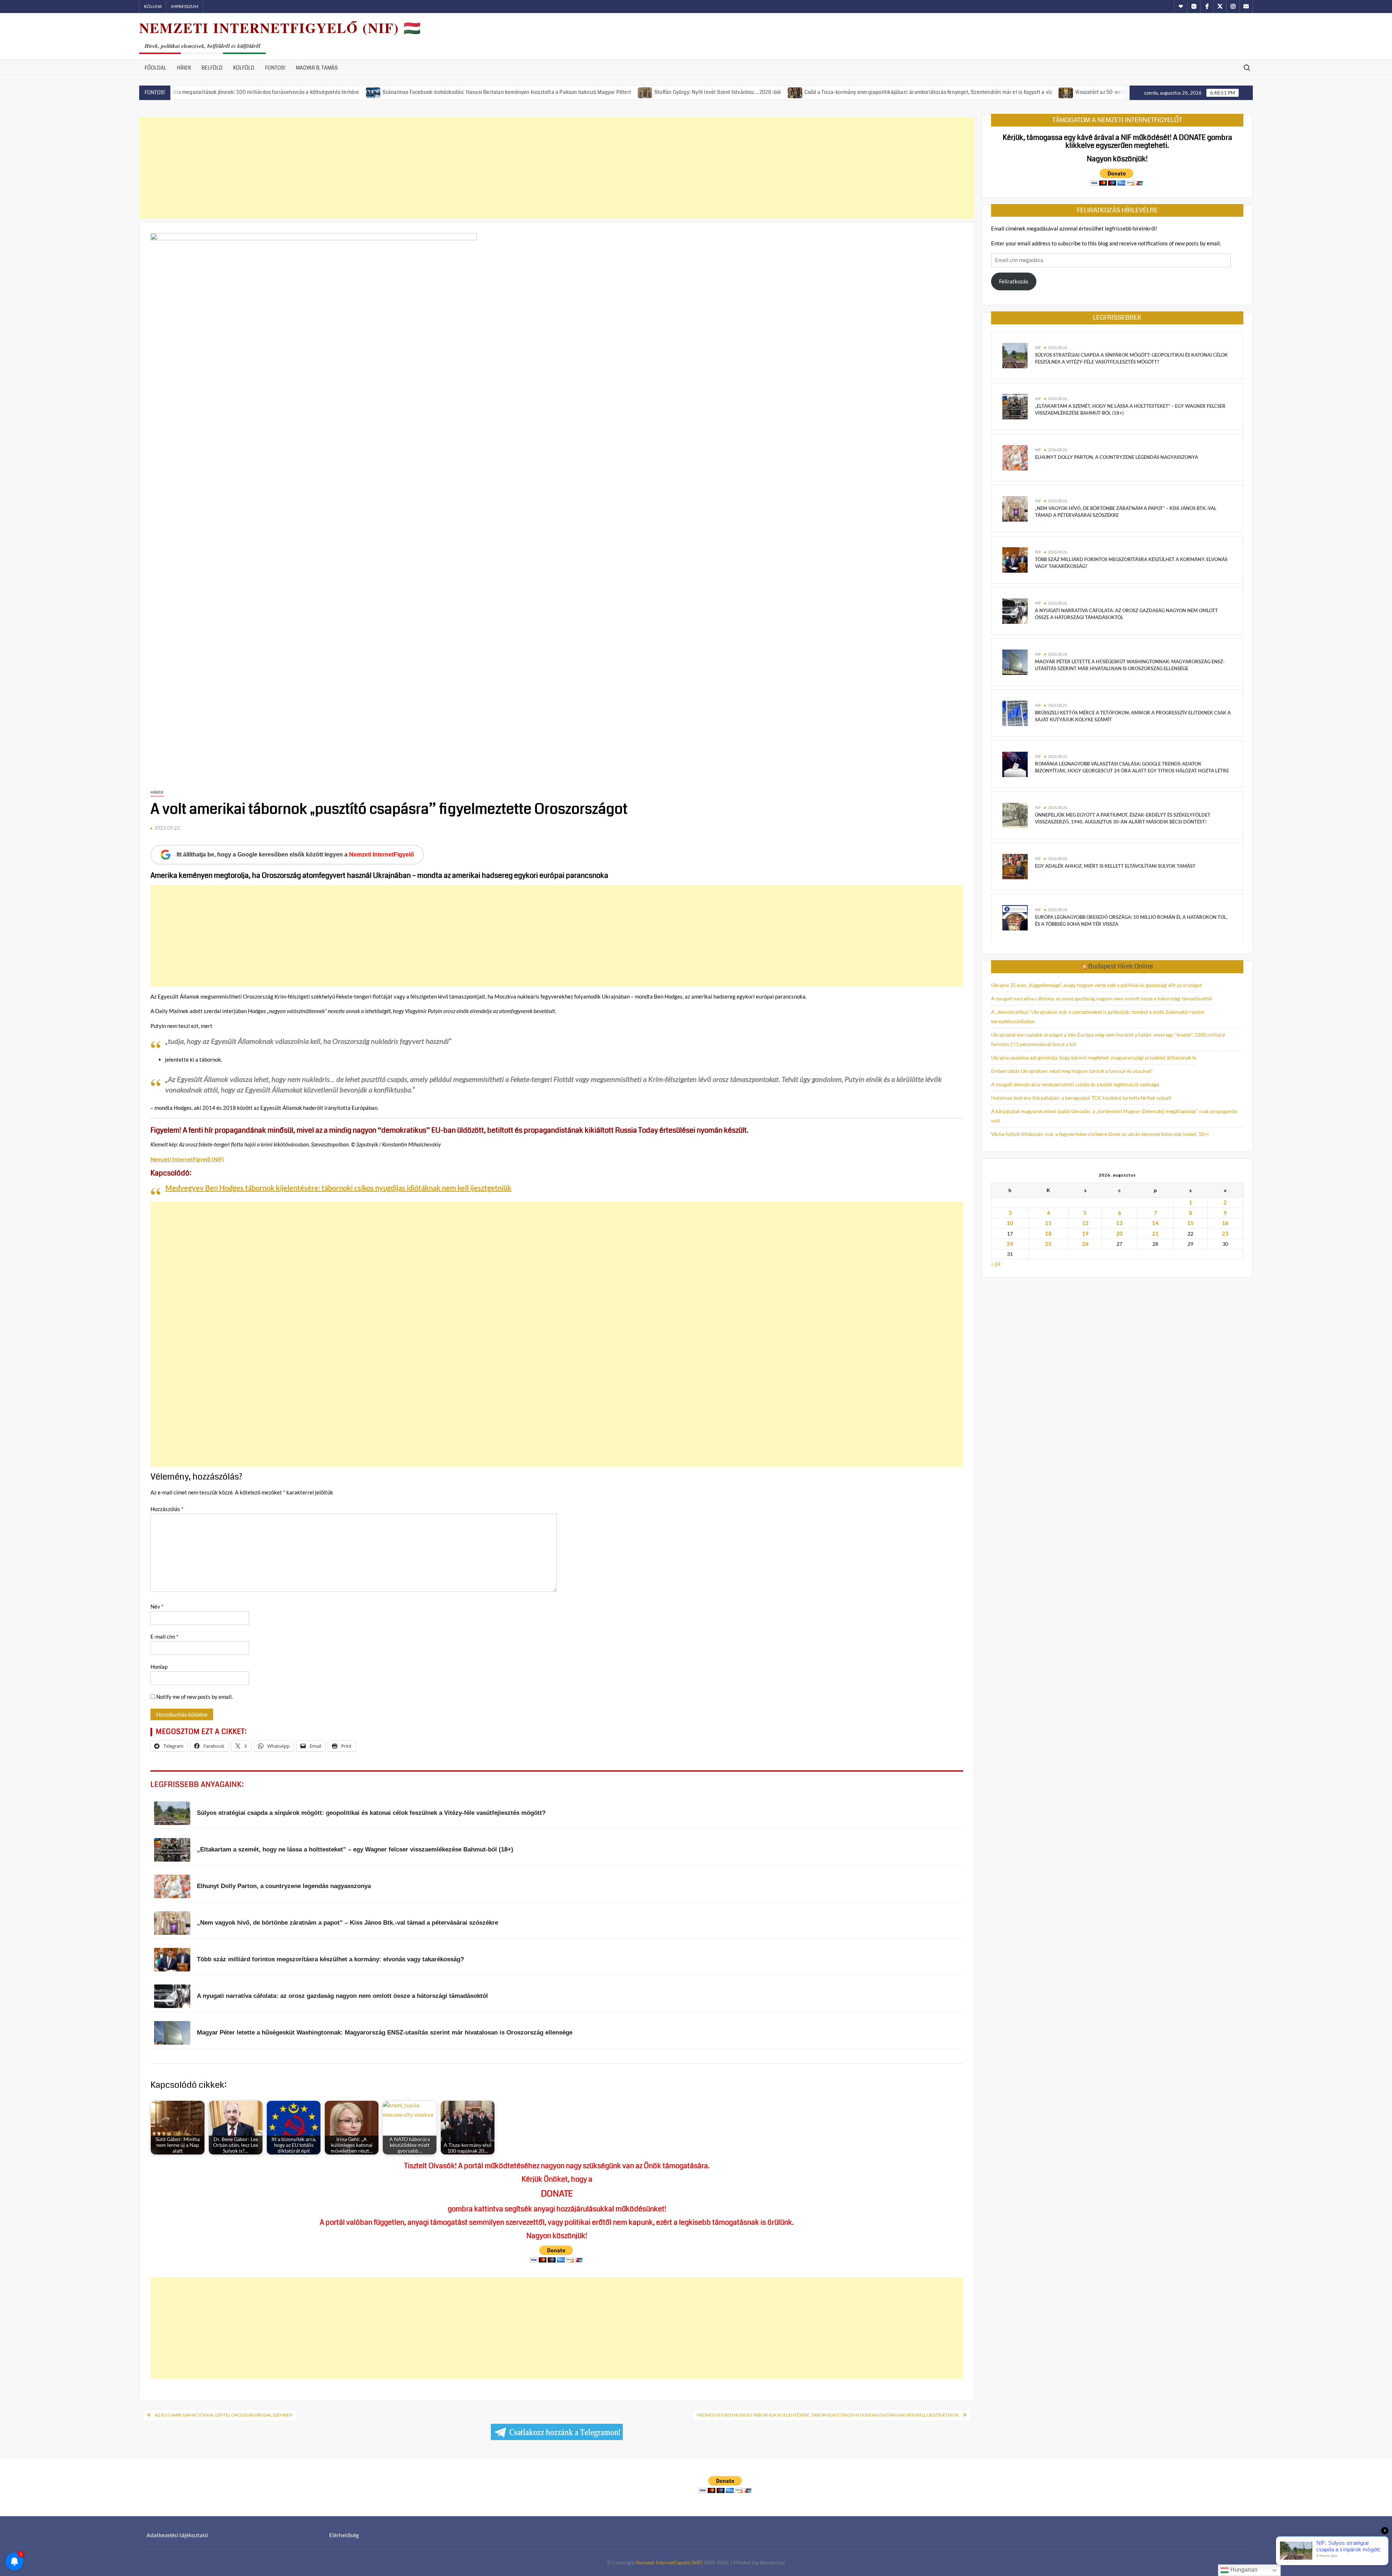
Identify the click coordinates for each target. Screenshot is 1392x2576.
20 (1119, 1233)
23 (1225, 1233)
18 (1048, 1233)
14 (1155, 1223)
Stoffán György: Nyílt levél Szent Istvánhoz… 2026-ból (577, 92)
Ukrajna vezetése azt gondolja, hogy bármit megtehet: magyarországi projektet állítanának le (1094, 1057)
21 (1155, 1233)
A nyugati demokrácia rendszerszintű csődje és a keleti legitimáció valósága (1075, 1084)
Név (157, 1606)
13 (1119, 1223)
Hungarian (1243, 2570)
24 (1010, 1244)
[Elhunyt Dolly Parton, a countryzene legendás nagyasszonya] (1015, 457)
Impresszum (185, 6)
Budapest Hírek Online (1121, 966)
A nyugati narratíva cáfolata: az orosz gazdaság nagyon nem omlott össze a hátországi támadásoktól (1102, 998)
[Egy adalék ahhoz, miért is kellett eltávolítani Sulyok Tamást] (1015, 866)
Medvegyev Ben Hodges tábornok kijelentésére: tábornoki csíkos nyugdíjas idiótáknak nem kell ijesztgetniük (338, 1188)
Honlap (159, 1667)
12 (1085, 1223)
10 (1010, 1223)
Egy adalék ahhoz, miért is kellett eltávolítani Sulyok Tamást (1115, 866)
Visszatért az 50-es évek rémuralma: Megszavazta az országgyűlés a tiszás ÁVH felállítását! (1043, 92)
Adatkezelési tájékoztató (177, 2535)
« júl (996, 1264)
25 (1048, 1244)
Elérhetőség (344, 2535)
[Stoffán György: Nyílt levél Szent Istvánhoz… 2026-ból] (505, 92)
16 (1225, 1223)
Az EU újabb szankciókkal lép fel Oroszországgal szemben (224, 2415)
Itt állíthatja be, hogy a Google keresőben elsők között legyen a (295, 854)
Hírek (184, 68)
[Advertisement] (557, 168)
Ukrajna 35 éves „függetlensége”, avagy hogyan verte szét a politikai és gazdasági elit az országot (1096, 985)
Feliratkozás (1014, 281)
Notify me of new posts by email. (194, 1697)
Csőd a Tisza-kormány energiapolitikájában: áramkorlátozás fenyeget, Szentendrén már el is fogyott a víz (788, 92)
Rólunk (153, 6)
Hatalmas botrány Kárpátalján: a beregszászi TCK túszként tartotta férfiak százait (1081, 1098)
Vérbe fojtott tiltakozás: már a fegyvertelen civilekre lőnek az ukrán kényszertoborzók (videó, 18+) (1100, 1134)
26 (1085, 1244)
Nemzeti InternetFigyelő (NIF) (669, 2562)
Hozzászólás (167, 1509)
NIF (1038, 347)
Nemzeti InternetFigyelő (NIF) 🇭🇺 (280, 28)
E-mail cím (164, 1637)
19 (1085, 1233)
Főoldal (156, 68)
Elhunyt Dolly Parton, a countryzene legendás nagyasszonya (1116, 457)
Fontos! (275, 68)
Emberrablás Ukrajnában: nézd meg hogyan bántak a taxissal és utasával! (1072, 1071)
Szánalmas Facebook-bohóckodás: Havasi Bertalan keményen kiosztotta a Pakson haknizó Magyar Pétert (366, 92)
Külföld (244, 68)
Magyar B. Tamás (317, 68)
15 (1190, 1223)
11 (1048, 1223)
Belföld (212, 68)
